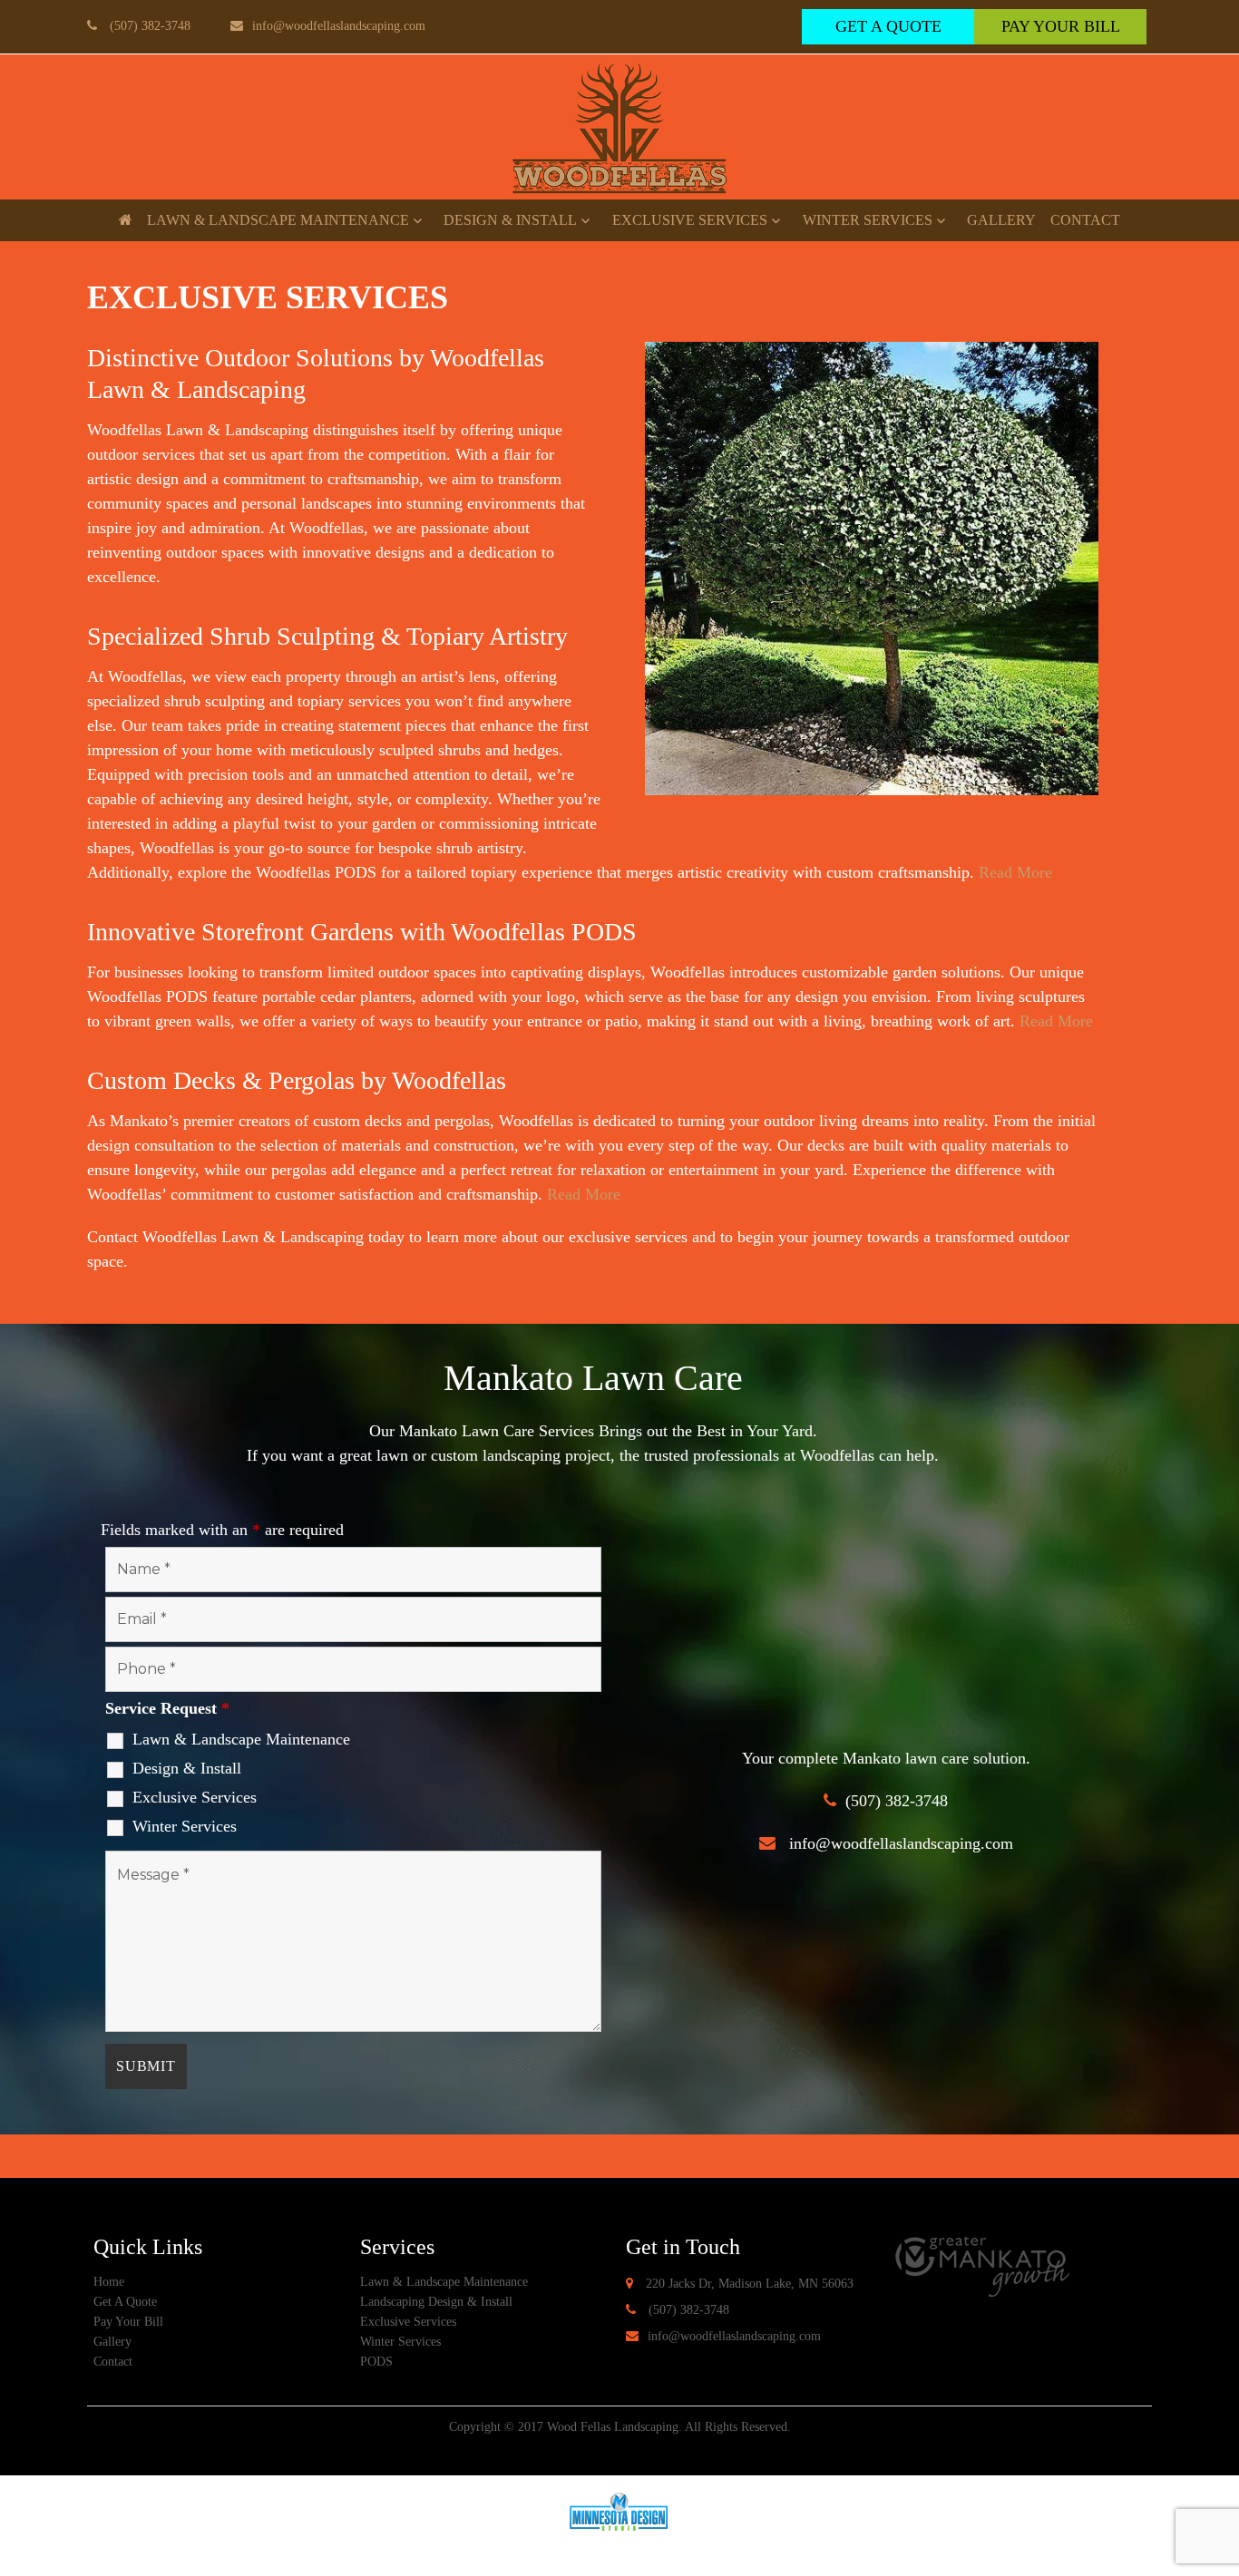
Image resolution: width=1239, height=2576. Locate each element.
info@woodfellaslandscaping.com (339, 26)
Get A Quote (125, 2302)
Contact (1085, 220)
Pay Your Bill (1061, 26)
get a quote (888, 26)
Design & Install (510, 220)
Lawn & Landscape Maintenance (278, 220)
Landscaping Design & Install (436, 2302)
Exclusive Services (690, 220)
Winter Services (868, 220)
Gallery (1001, 220)
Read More (1015, 872)
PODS (376, 2362)
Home (109, 2282)
